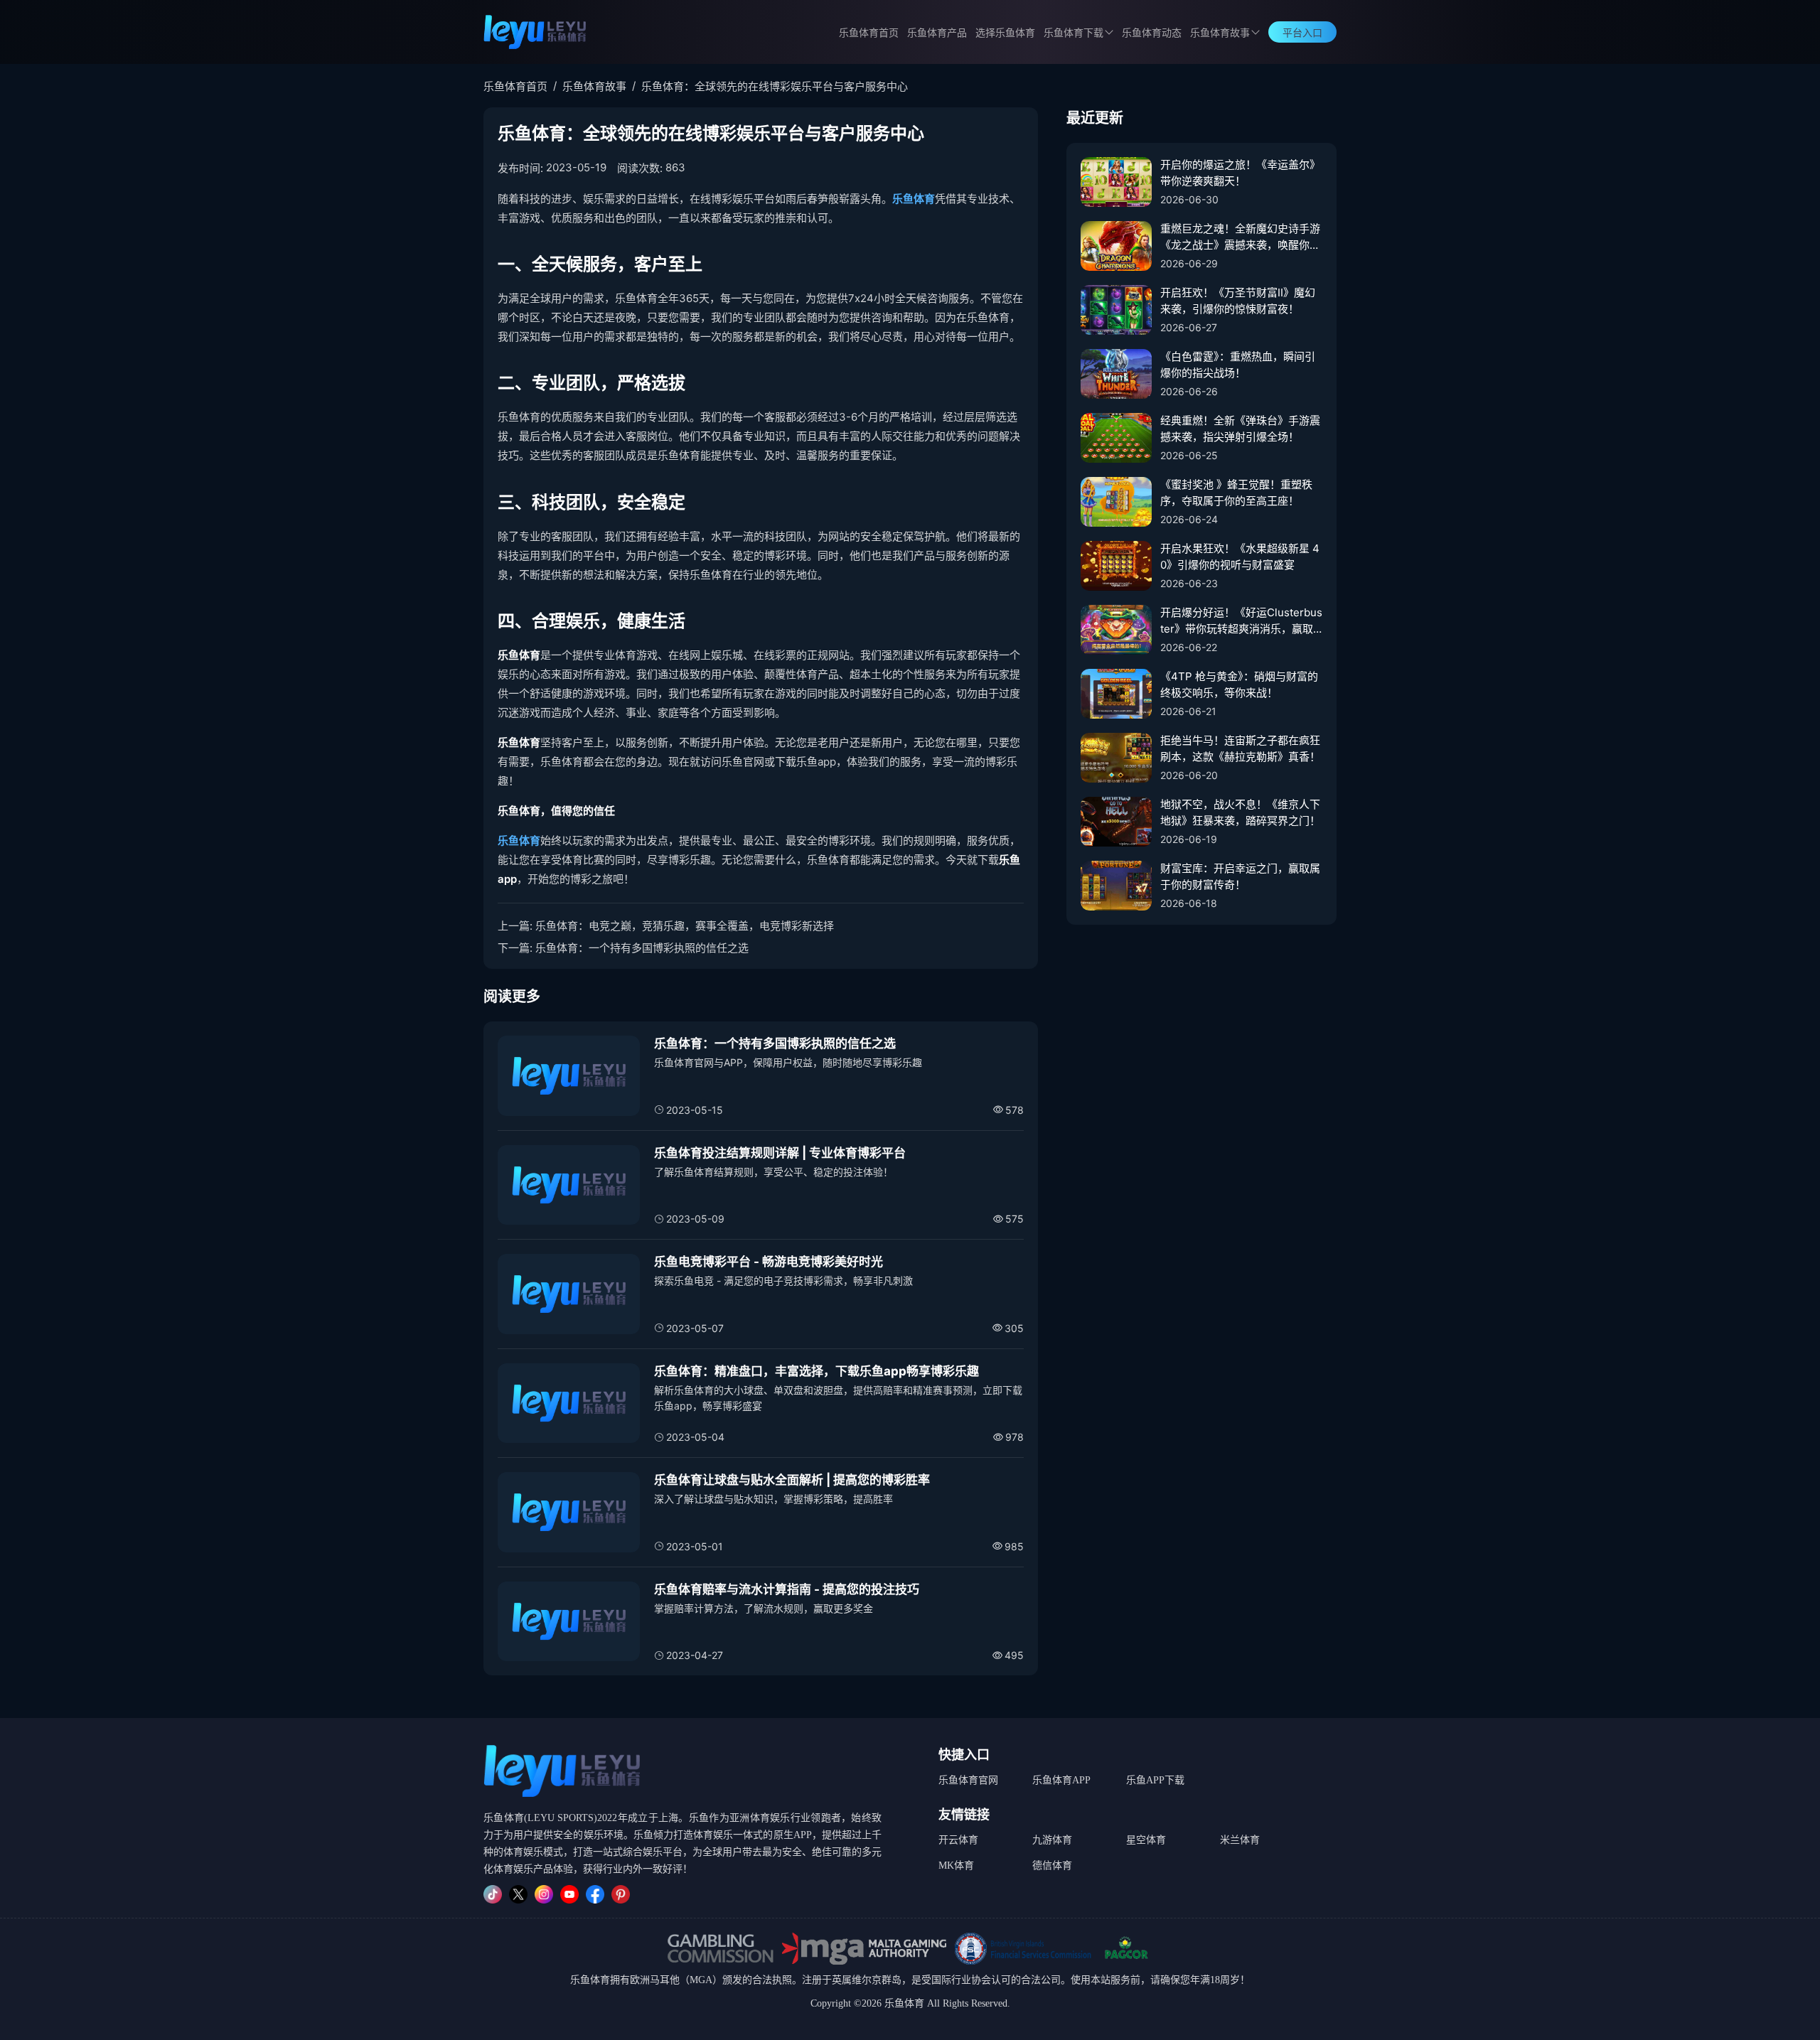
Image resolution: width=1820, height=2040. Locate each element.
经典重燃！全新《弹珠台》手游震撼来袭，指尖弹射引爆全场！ (1240, 429)
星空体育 (1146, 1840)
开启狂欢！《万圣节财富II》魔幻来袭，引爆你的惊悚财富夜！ (1238, 301)
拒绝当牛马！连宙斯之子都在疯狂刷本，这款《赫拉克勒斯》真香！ (1240, 748)
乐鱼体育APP (1061, 1780)
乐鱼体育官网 (968, 1780)
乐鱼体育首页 (869, 33)
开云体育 (958, 1840)
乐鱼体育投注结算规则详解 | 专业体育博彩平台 (780, 1153)
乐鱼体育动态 (1152, 33)
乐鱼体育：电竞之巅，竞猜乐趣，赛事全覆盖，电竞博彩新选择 (685, 926)
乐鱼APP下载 (1155, 1780)
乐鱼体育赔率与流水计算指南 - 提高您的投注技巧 (787, 1589)
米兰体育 (1240, 1840)
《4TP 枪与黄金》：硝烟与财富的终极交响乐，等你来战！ (1239, 685)
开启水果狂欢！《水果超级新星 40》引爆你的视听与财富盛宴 (1240, 557)
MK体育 (956, 1865)
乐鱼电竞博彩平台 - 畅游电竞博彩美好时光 (769, 1262)
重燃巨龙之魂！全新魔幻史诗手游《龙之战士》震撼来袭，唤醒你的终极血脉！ (1240, 237)
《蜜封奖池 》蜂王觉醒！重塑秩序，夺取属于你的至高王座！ (1236, 493)
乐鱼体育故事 (1220, 33)
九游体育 (1052, 1840)
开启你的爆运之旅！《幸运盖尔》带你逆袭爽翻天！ (1240, 173)
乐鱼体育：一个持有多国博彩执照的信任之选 (642, 948)
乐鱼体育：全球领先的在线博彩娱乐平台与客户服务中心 (775, 86)
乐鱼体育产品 (937, 33)
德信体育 (1052, 1865)
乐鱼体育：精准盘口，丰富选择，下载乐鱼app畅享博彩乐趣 (817, 1371)
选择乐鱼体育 (1005, 33)
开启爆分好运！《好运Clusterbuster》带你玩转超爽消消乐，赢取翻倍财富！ (1241, 621)
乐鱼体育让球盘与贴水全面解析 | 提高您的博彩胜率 (792, 1480)
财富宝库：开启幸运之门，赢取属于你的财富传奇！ (1240, 876)
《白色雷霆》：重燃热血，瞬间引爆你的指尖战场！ (1238, 365)
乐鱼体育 (914, 199)
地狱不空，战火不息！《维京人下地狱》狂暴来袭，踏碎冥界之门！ (1240, 812)
